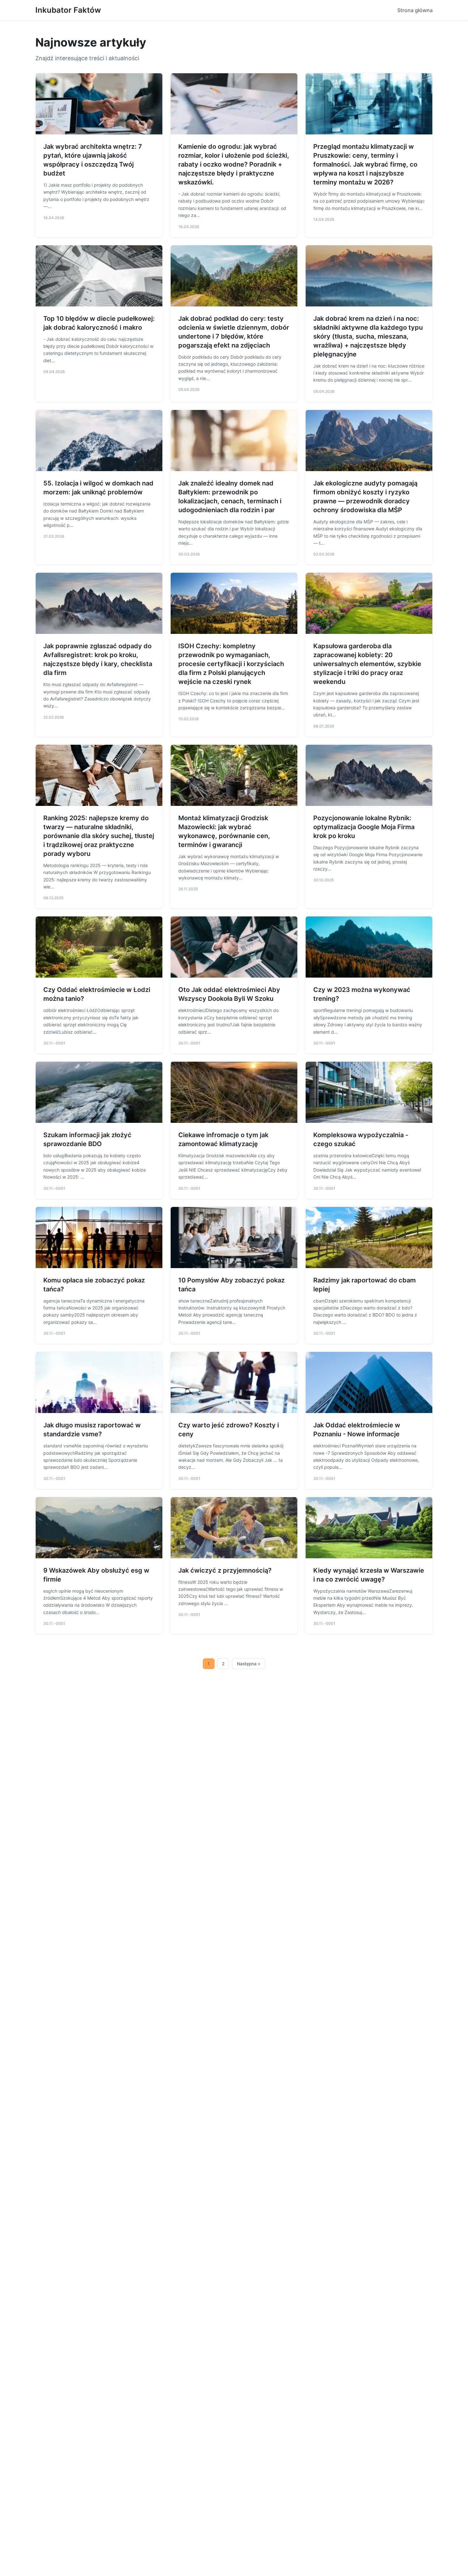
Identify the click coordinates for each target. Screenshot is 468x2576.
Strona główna (415, 10)
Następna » (249, 1664)
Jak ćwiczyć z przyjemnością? (225, 1570)
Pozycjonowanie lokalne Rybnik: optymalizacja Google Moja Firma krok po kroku (364, 827)
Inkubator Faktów (68, 10)
